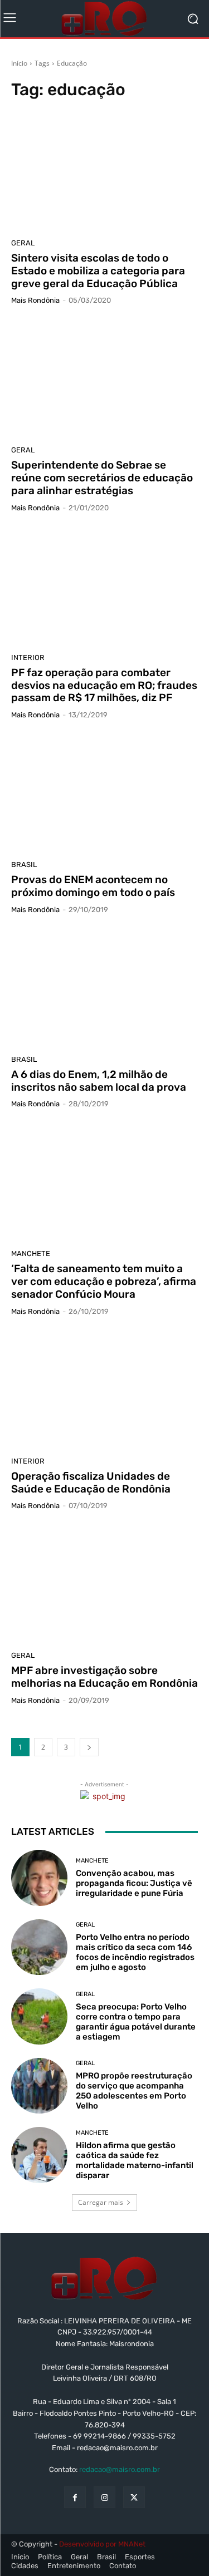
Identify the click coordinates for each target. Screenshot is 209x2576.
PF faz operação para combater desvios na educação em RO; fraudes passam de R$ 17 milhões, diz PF (104, 685)
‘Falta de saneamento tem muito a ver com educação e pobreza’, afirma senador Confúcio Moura (104, 1281)
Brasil (24, 865)
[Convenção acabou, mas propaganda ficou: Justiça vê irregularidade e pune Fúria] (39, 1878)
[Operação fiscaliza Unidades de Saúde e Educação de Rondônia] (104, 1390)
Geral (23, 243)
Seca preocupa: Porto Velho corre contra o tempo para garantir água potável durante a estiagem (136, 2022)
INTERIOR (28, 657)
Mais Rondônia (35, 300)
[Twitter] (134, 2497)
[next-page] (89, 1747)
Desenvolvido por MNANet (102, 2544)
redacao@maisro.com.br (120, 2469)
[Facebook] (75, 2497)
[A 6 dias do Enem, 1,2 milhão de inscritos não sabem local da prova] (104, 989)
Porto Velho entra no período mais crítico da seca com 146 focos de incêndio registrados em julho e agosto (135, 1952)
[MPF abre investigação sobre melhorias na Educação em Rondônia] (104, 1585)
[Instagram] (104, 2497)
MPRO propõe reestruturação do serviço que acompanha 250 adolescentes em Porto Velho (134, 2091)
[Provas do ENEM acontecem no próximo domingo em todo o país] (104, 794)
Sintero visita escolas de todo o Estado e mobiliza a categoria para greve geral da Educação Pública (98, 271)
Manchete (31, 1253)
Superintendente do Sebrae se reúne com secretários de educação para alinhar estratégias (102, 478)
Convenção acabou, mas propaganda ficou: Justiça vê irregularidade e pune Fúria (134, 1883)
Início (19, 63)
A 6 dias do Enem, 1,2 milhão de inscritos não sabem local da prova (99, 1081)
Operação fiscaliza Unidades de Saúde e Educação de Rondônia (91, 1482)
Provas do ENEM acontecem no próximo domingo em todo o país (93, 886)
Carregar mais (101, 2202)
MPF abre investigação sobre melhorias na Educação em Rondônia (104, 1677)
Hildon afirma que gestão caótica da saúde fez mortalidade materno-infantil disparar (135, 2160)
